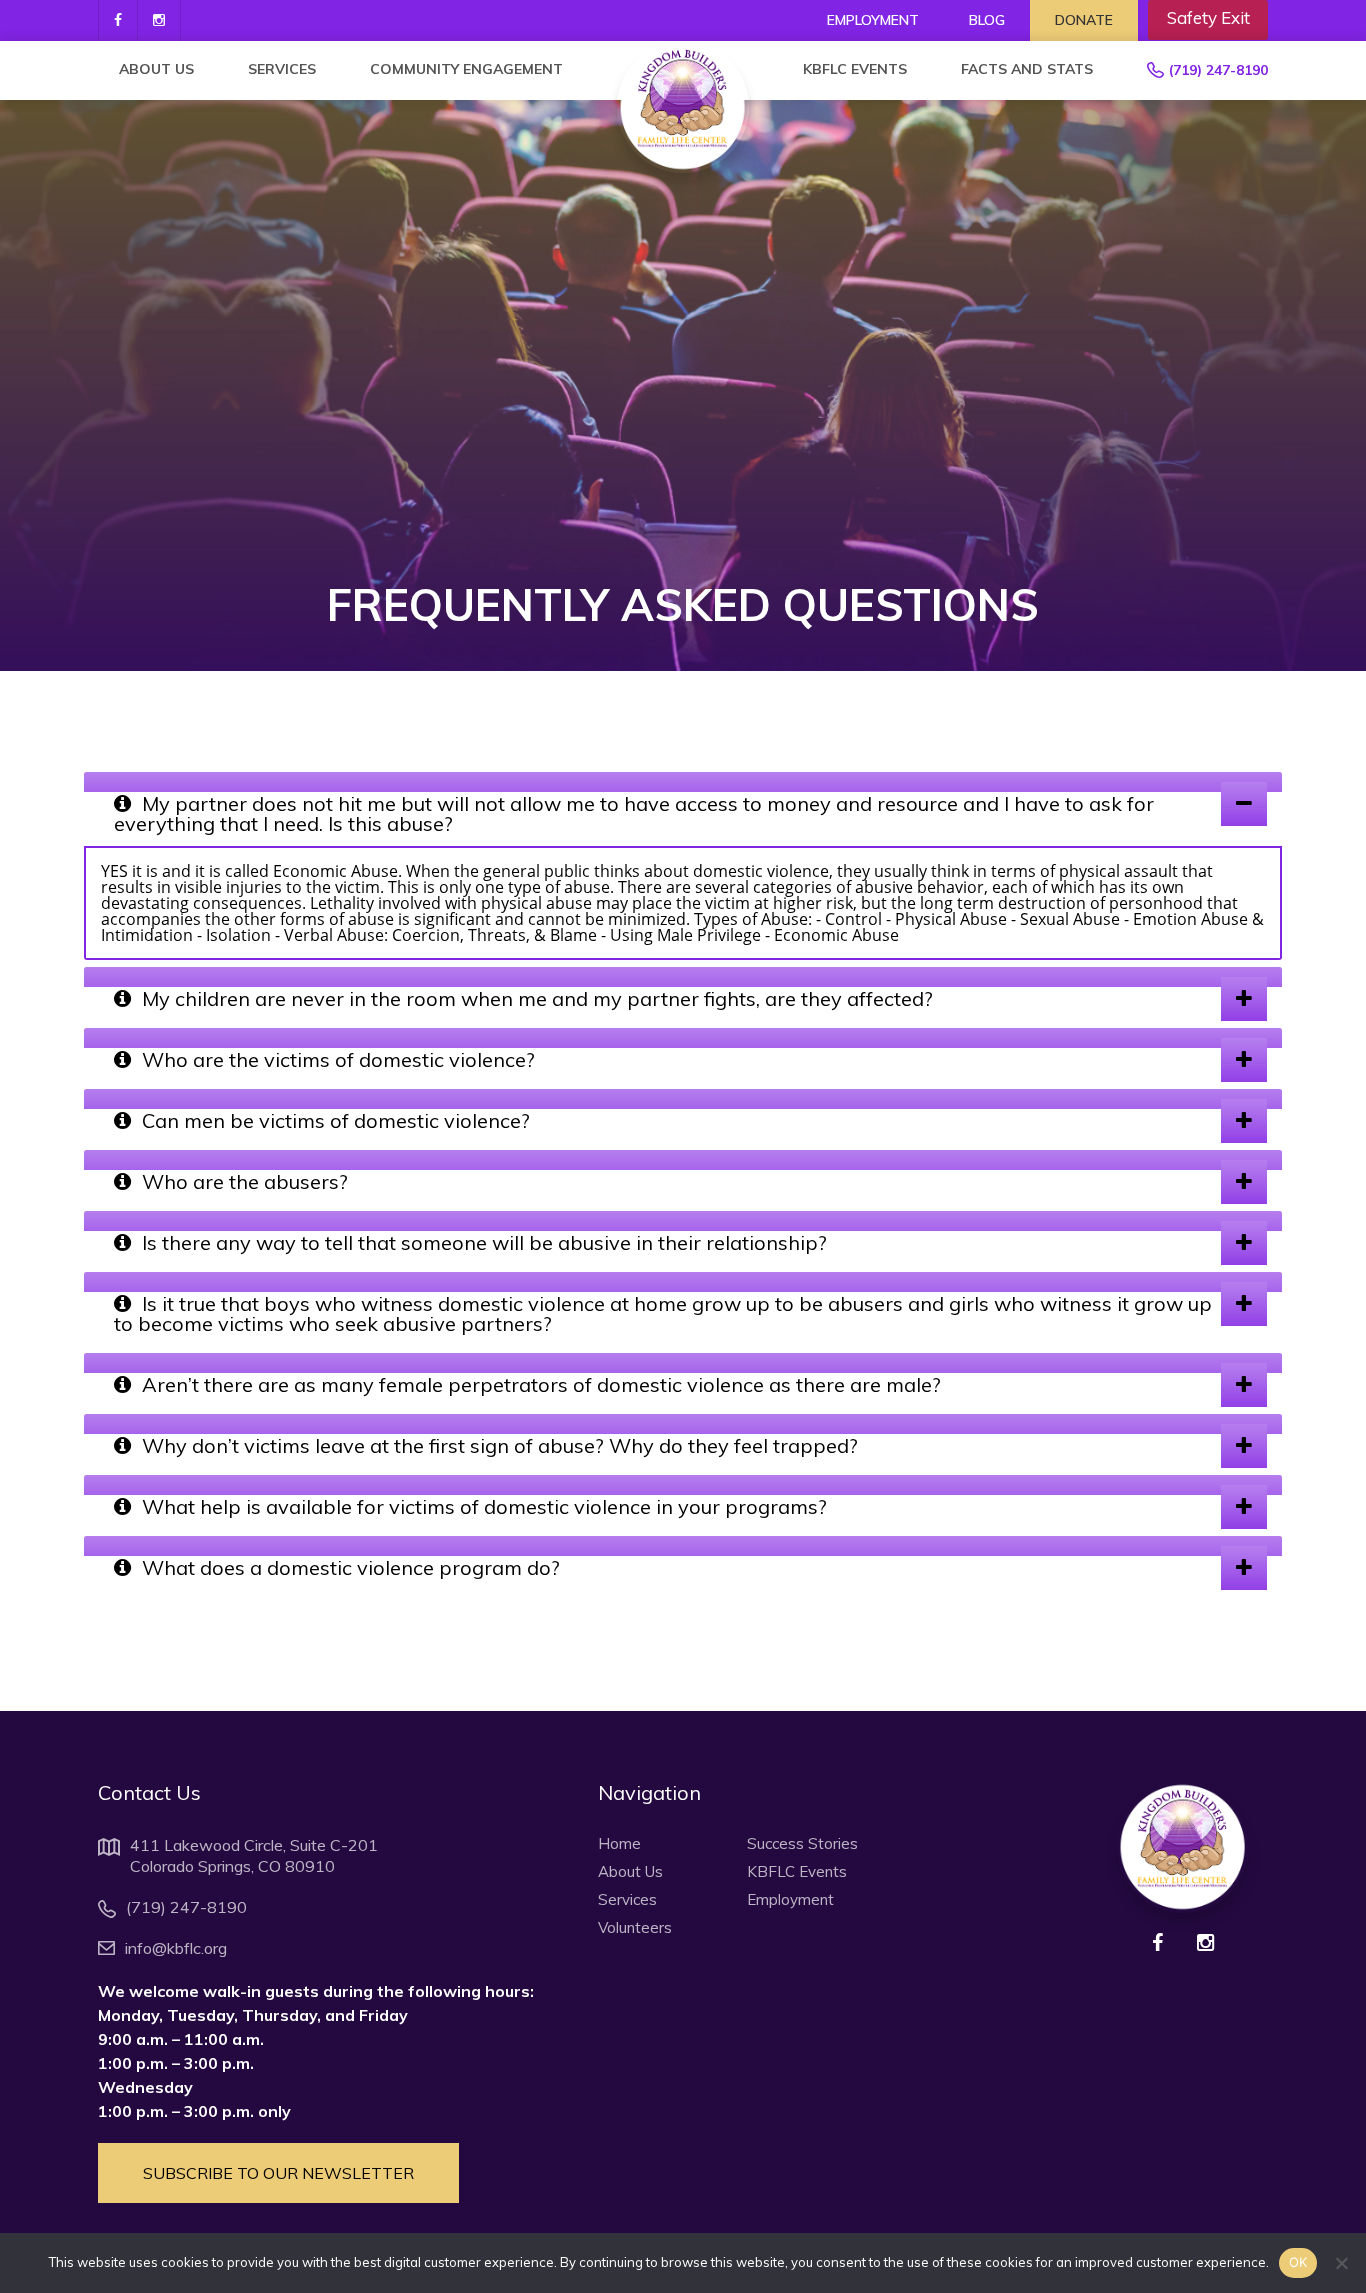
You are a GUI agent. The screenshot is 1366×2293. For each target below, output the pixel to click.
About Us (156, 69)
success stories (802, 1844)
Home (619, 1844)
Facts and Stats (1027, 69)
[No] (1341, 2263)
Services (282, 69)
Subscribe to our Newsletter (278, 2173)
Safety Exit (1208, 17)
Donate (1084, 20)
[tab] (683, 782)
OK (1298, 2262)
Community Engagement (466, 69)
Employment (873, 20)
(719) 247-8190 (1218, 70)
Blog (987, 20)
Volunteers (635, 1928)
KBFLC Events (855, 69)
